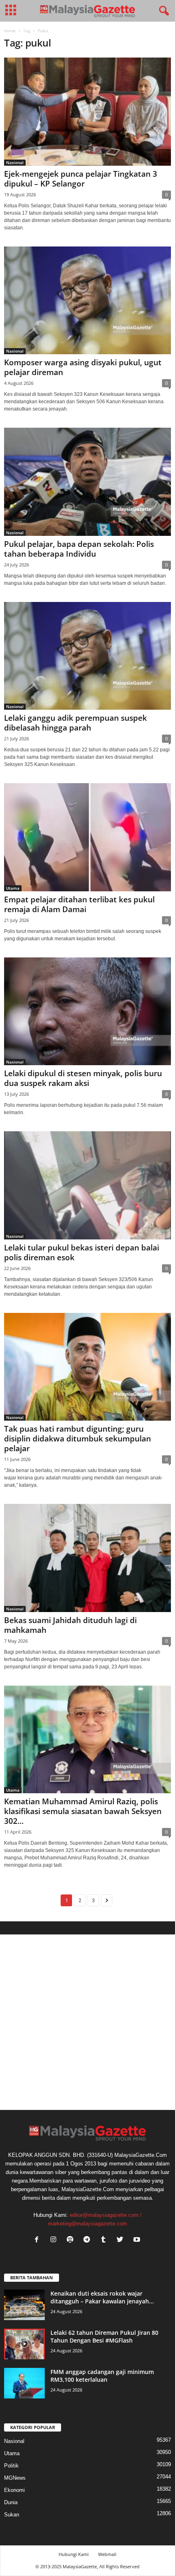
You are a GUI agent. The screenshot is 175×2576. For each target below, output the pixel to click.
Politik (11, 2466)
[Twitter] (122, 2240)
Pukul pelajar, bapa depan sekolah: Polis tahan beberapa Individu (79, 549)
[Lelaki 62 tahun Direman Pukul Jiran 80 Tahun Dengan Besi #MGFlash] (24, 2344)
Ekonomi (14, 2490)
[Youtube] (138, 2240)
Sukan (12, 2515)
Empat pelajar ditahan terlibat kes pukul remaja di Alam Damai (79, 904)
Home (10, 31)
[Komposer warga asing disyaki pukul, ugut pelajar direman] (87, 301)
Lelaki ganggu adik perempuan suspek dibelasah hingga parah (75, 723)
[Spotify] (72, 2240)
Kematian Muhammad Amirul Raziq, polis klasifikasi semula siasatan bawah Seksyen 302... (83, 1811)
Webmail (107, 2554)
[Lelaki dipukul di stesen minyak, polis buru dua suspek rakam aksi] (87, 1012)
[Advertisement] (87, 2022)
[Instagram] (55, 2240)
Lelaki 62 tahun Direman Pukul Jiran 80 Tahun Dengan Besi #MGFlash (104, 2336)
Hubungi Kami (74, 2554)
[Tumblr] (105, 2240)
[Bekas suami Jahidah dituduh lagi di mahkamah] (87, 1558)
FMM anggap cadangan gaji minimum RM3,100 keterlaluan (102, 2376)
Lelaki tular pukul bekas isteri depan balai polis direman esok (82, 1252)
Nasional (15, 162)
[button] (162, 11)
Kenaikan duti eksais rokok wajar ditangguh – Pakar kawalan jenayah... (102, 2297)
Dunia (11, 2502)
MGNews (15, 2478)
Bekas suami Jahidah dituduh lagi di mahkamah (70, 1625)
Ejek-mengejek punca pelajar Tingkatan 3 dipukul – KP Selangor (81, 179)
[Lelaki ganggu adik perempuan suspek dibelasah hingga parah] (87, 656)
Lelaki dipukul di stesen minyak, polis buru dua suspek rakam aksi (83, 1078)
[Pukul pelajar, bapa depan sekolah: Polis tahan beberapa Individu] (87, 482)
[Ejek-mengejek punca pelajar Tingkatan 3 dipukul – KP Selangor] (87, 112)
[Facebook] (38, 2240)
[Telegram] (89, 2240)
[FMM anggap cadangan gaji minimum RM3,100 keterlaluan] (24, 2383)
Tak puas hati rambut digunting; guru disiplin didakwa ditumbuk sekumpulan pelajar (78, 1439)
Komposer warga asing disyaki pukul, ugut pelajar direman (83, 367)
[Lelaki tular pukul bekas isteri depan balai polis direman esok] (87, 1185)
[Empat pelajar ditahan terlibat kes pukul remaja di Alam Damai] (87, 837)
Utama (13, 888)
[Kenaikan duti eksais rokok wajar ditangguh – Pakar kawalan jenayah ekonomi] (24, 2305)
